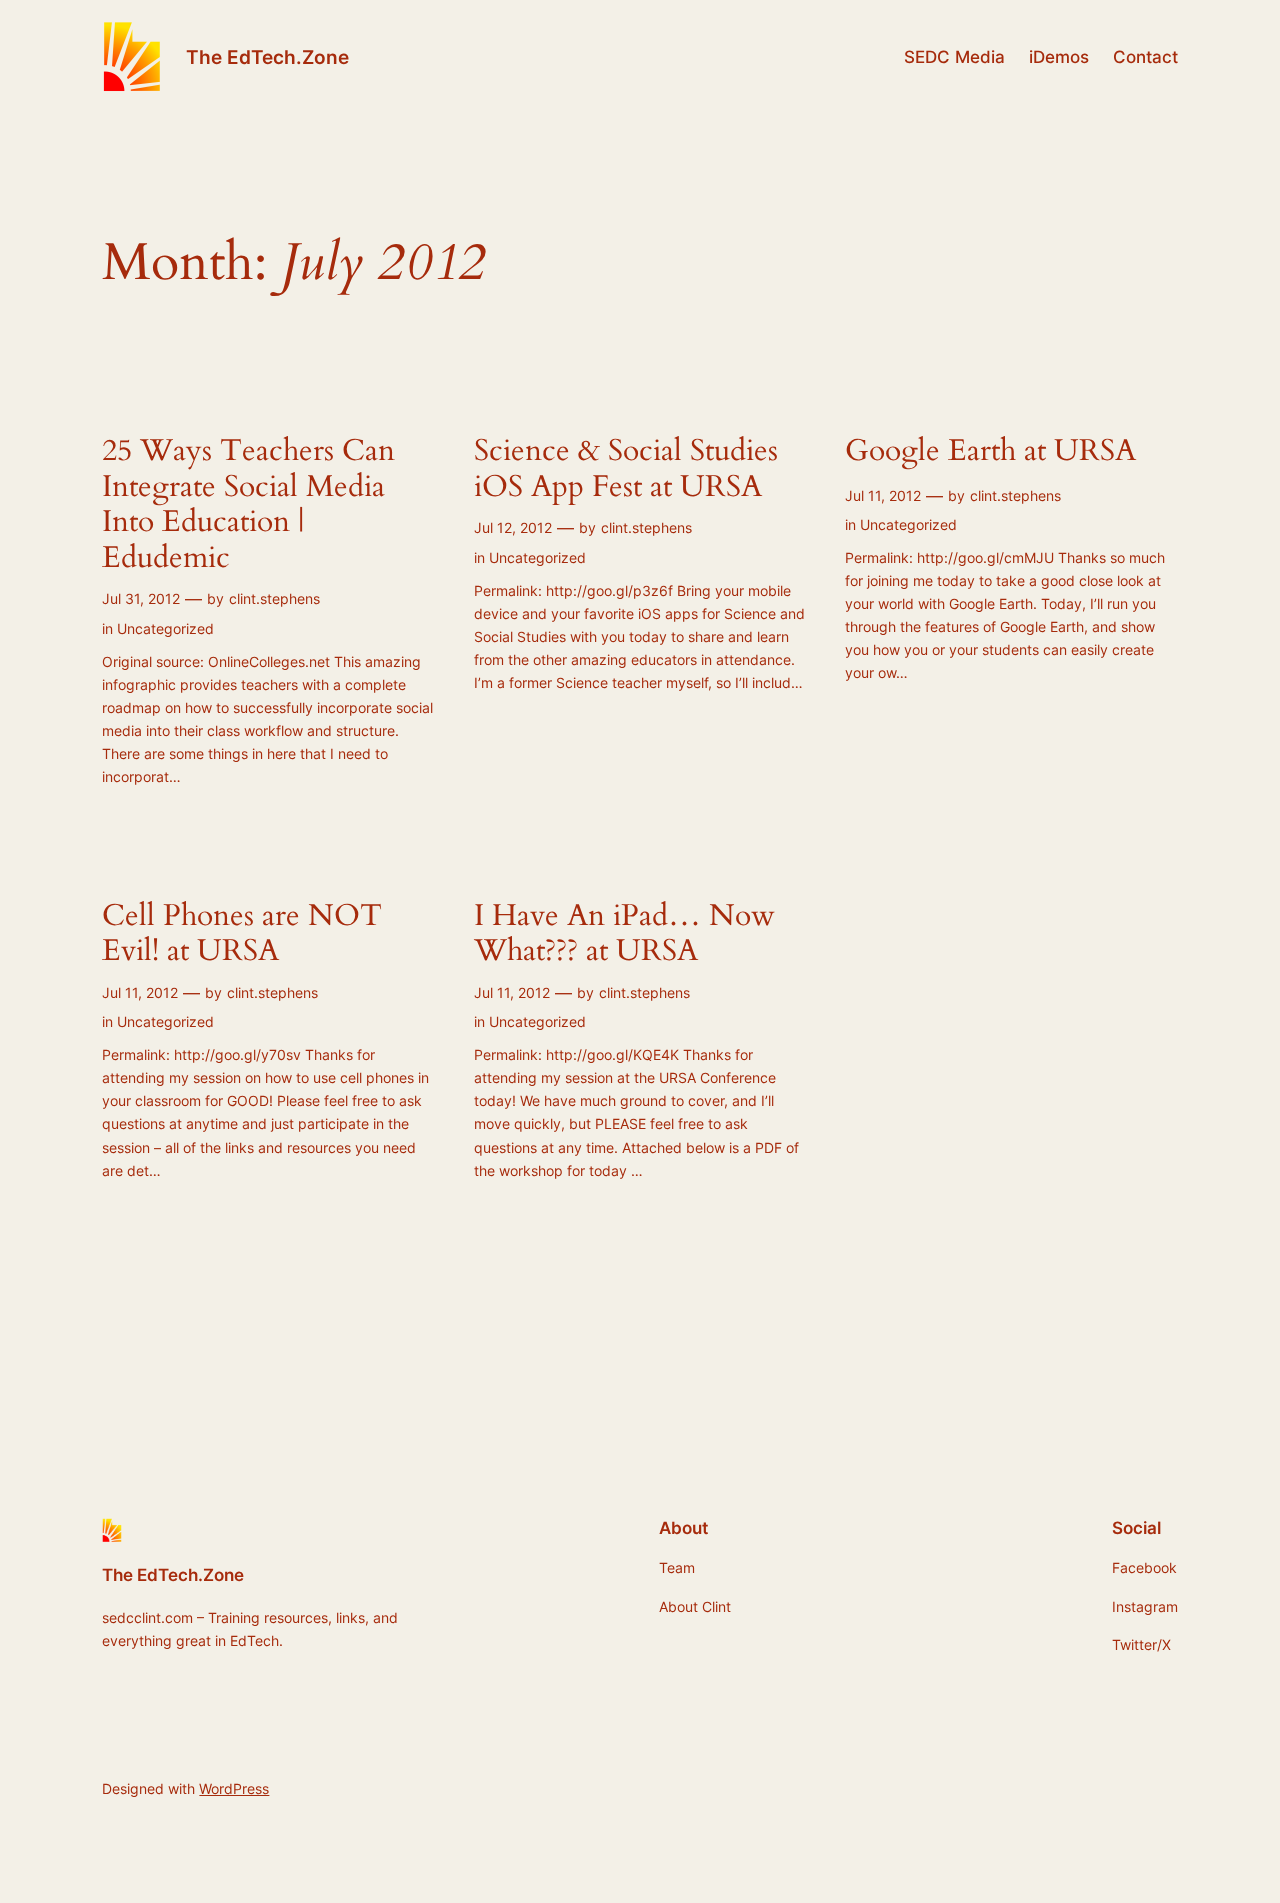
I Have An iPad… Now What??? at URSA (624, 934)
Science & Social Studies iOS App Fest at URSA (626, 469)
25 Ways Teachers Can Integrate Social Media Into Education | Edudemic (248, 505)
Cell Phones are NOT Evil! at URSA (242, 934)
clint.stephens (274, 598)
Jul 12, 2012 (513, 527)
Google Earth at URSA (990, 452)
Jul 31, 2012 (141, 598)
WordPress (234, 1788)
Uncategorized (165, 628)
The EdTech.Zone (267, 57)
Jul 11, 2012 (883, 495)
